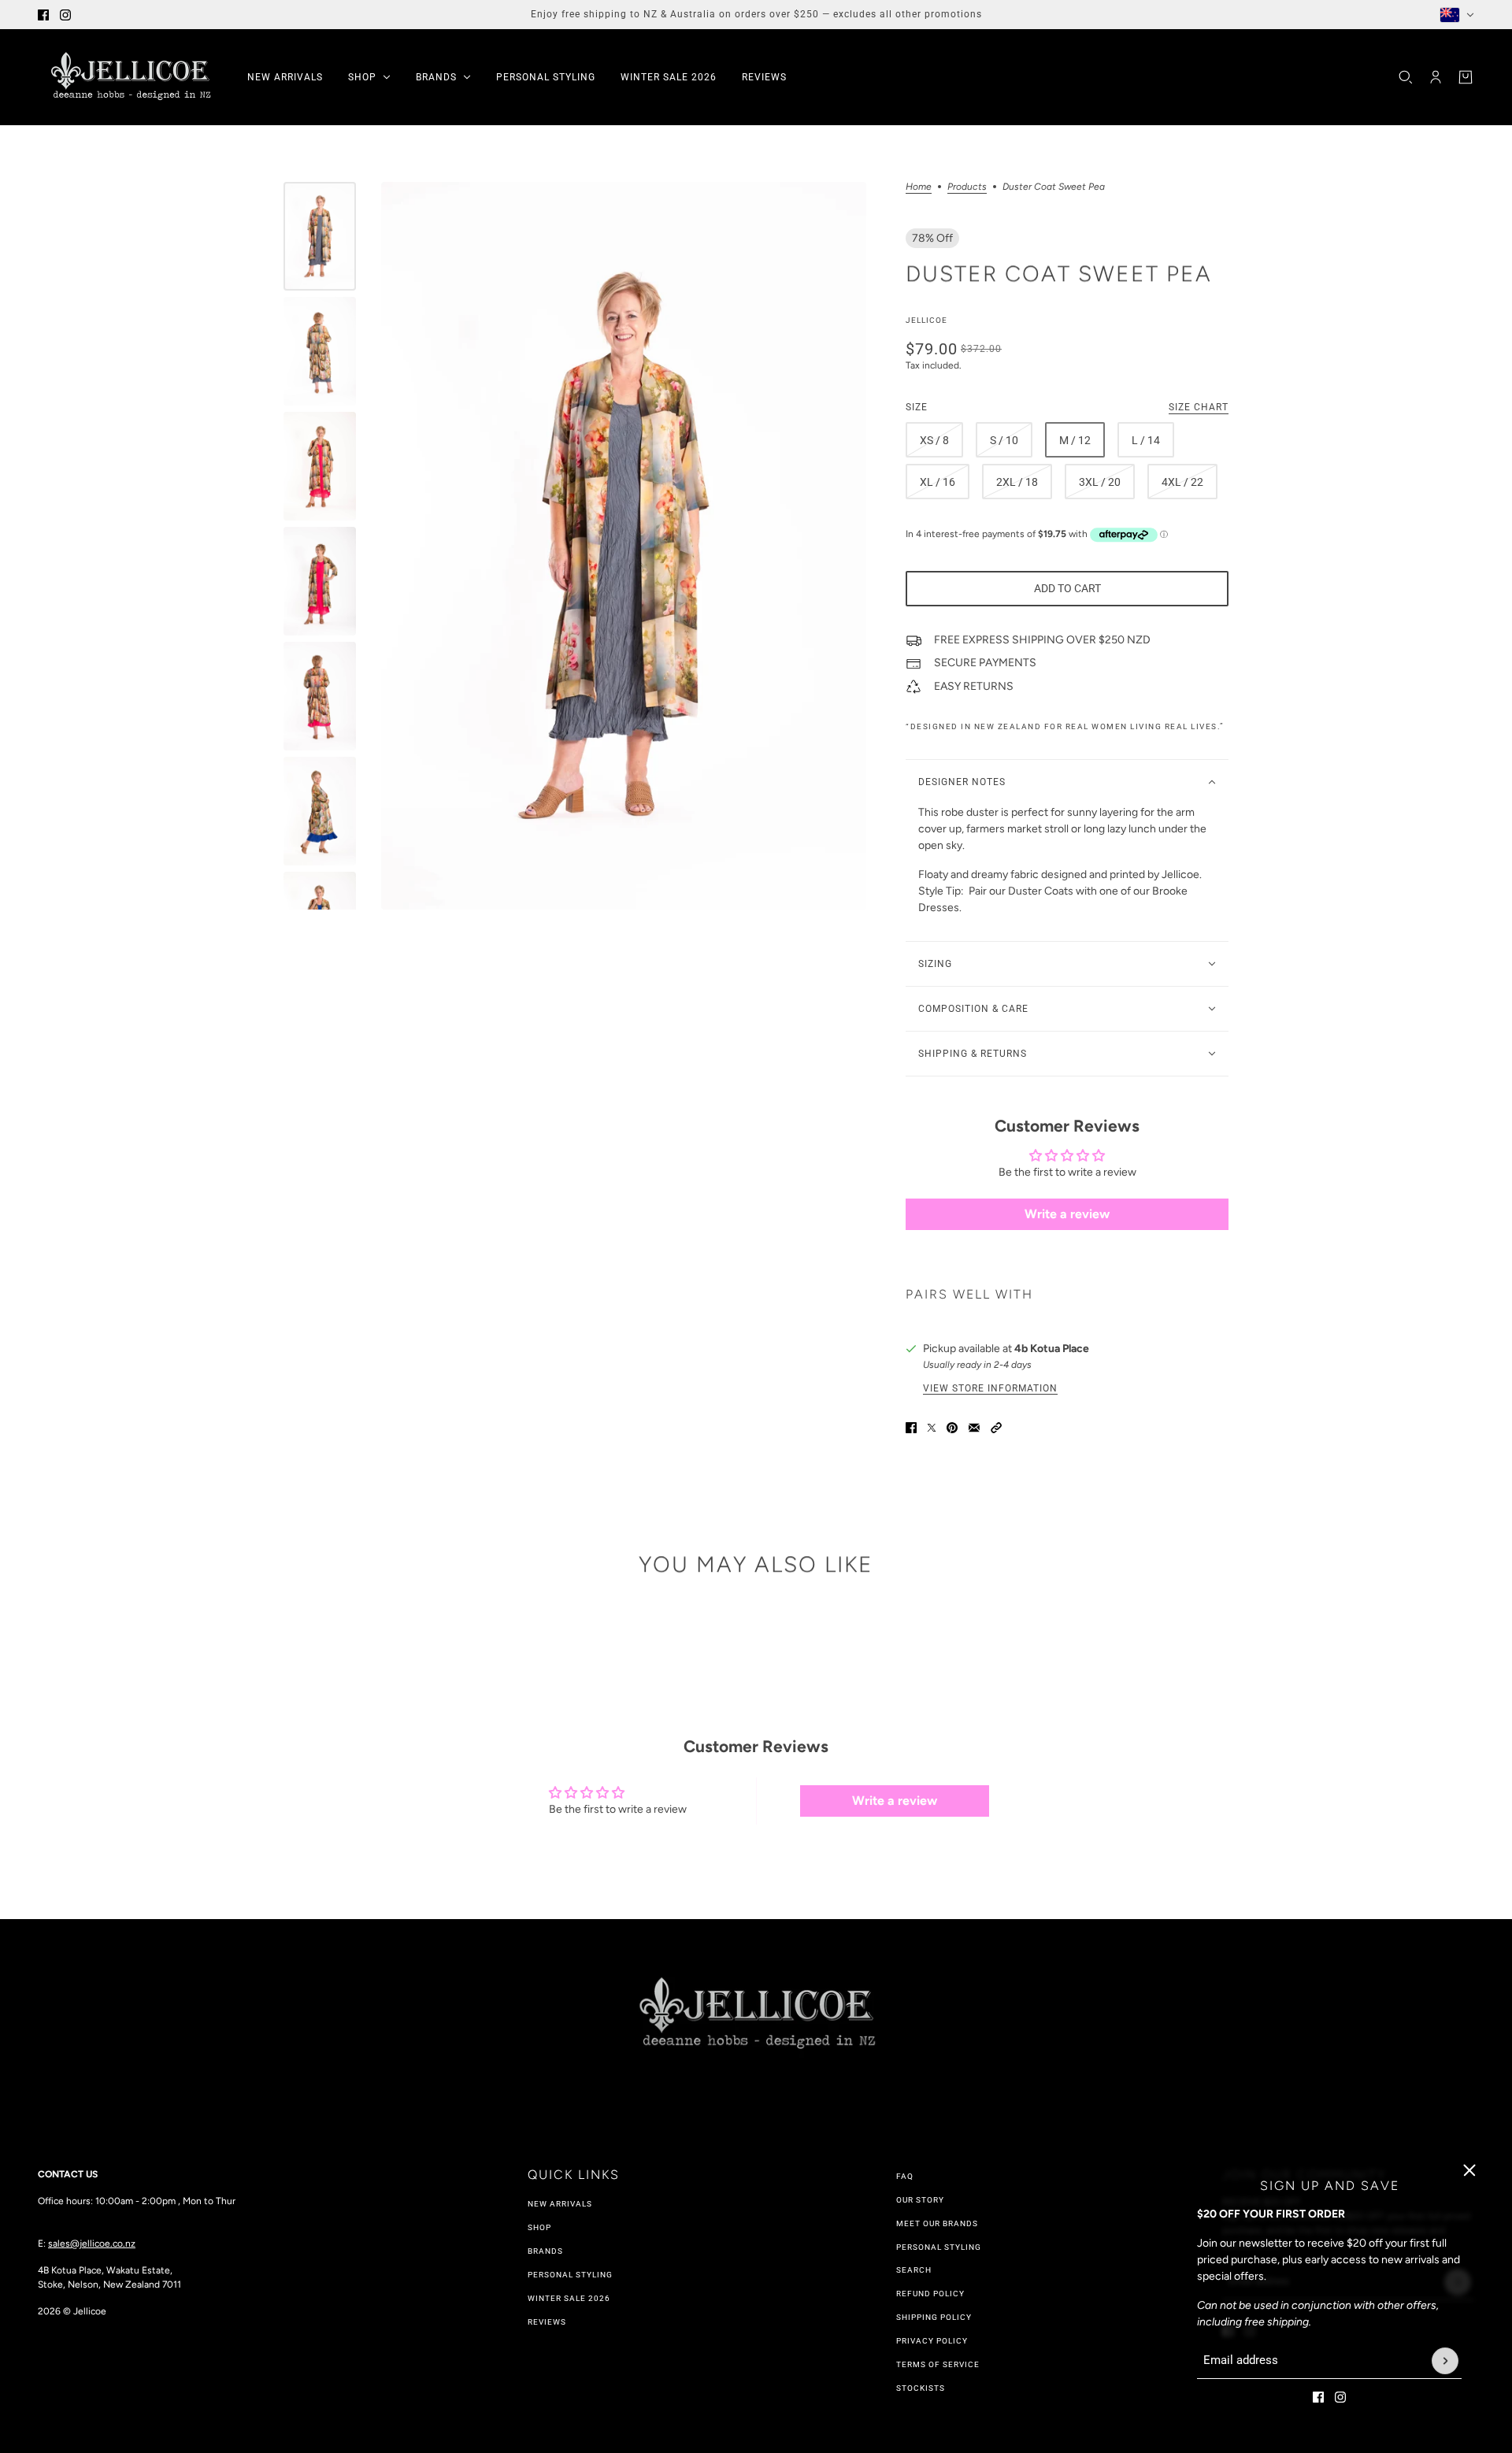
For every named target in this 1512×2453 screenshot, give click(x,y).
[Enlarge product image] (624, 546)
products (967, 187)
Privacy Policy (932, 2341)
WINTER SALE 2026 (569, 2298)
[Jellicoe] (130, 77)
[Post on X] (932, 1428)
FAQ (905, 2176)
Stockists (921, 2388)
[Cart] (1466, 77)
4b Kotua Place (1052, 1349)
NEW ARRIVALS (560, 2204)
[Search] (1406, 77)
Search (914, 2270)
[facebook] (43, 15)
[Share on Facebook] (911, 1428)
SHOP (539, 2227)
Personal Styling (570, 2275)
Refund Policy (930, 2294)
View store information (990, 1389)
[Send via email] (974, 1428)
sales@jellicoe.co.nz (92, 2244)
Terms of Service (938, 2364)
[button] (996, 1428)
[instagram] (65, 15)
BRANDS (545, 2251)
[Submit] (1445, 2361)
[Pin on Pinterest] (952, 1428)
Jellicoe (926, 320)
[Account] (1436, 77)
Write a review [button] (1067, 1214)
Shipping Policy (934, 2317)
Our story (920, 2200)
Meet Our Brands (937, 2223)
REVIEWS (547, 2322)
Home (919, 187)
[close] (1469, 2170)
